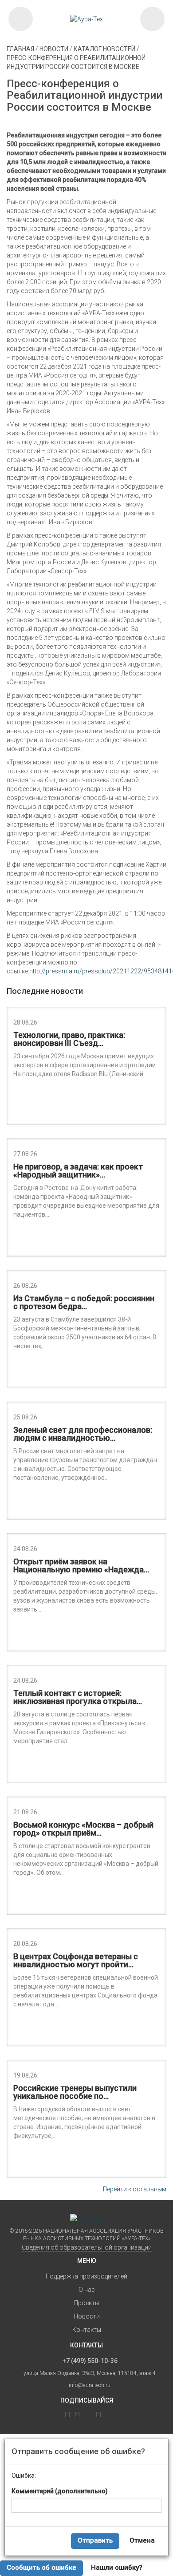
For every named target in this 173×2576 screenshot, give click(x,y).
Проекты (87, 2303)
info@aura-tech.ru (90, 2385)
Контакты (87, 2330)
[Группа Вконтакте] (67, 2415)
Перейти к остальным (135, 2189)
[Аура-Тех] (87, 19)
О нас (87, 2290)
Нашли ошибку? (117, 2568)
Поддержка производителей (86, 2276)
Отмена (142, 2540)
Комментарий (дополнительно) (60, 2491)
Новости (87, 2316)
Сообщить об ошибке (41, 2568)
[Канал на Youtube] (98, 2415)
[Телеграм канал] (60, 2415)
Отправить (95, 2540)
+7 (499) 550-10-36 (90, 2361)
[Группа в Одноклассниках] (77, 2415)
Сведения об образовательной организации (87, 2247)
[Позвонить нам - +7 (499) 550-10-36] (21, 19)
